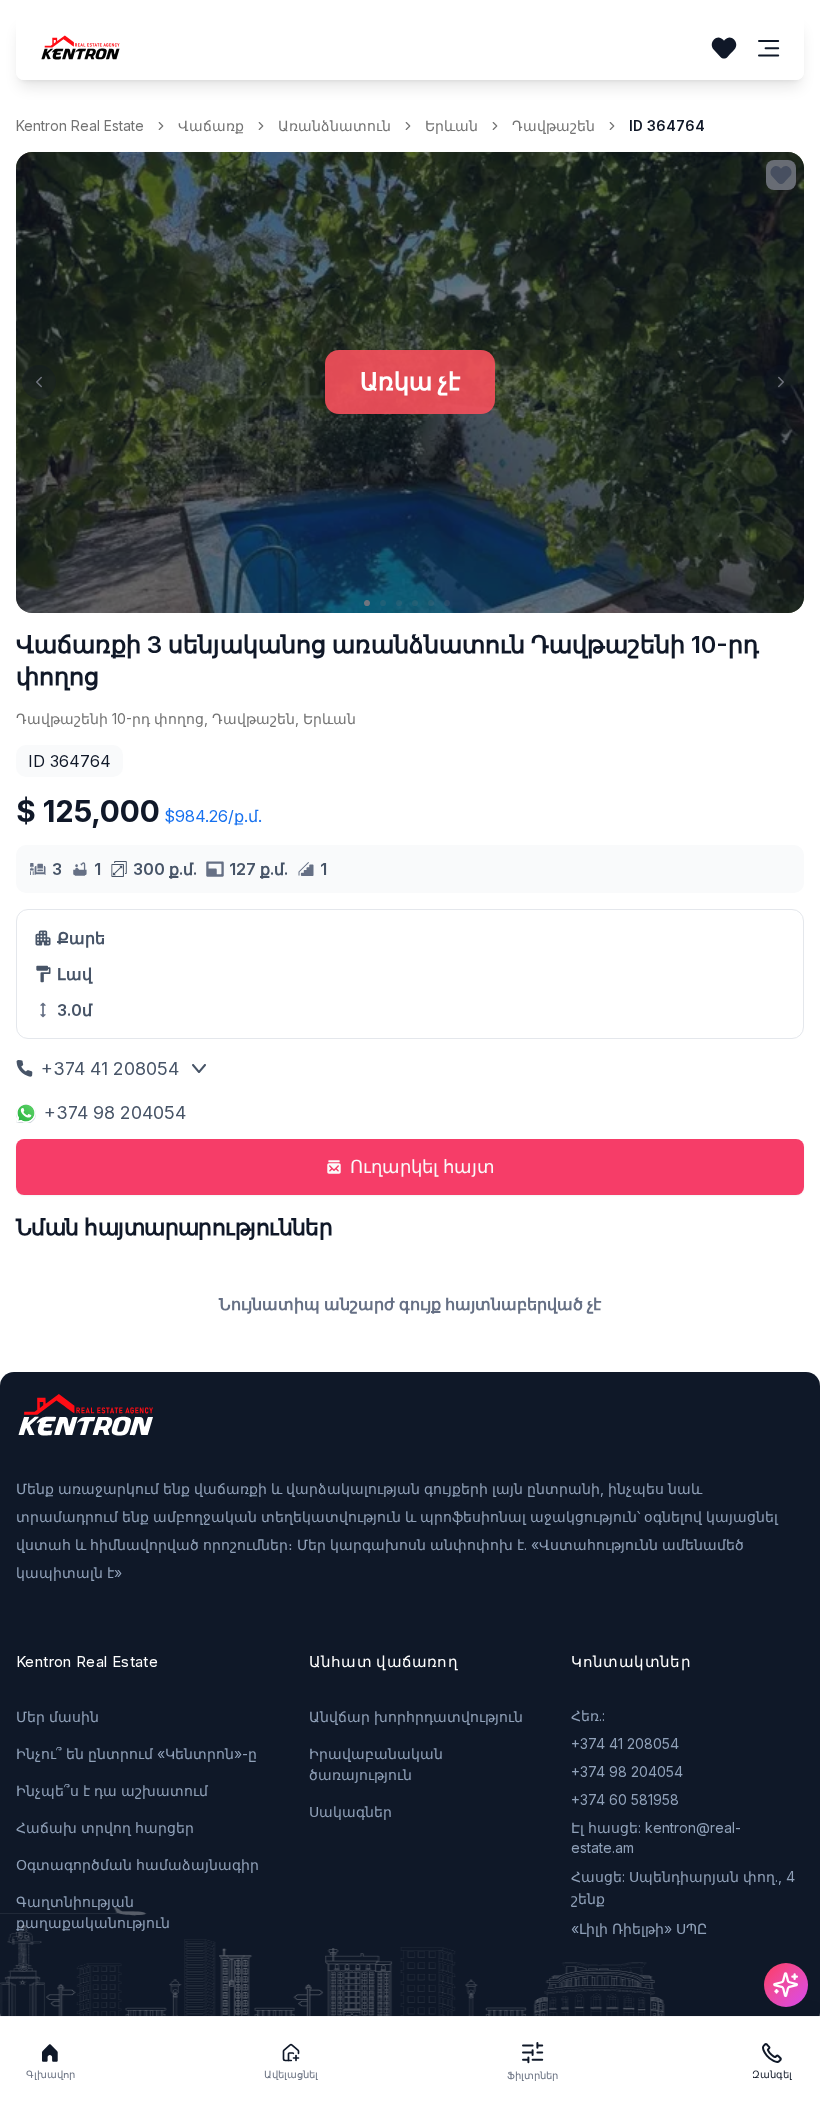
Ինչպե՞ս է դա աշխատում (112, 1790)
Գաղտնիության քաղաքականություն (93, 1912)
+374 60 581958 (625, 1799)
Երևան (451, 125)
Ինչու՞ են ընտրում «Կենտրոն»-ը (136, 1753)
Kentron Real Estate (80, 125)
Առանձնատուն (334, 125)
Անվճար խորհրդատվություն (416, 1716)
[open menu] (769, 48)
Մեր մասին (57, 1716)
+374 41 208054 (110, 1068)
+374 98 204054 (115, 1112)
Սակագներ (350, 1811)
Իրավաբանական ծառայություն (376, 1764)
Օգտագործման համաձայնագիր (137, 1864)
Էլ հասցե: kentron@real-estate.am (656, 1837)
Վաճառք (211, 125)
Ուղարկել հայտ (422, 1166)
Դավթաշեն (553, 125)
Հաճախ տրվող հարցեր (105, 1827)
